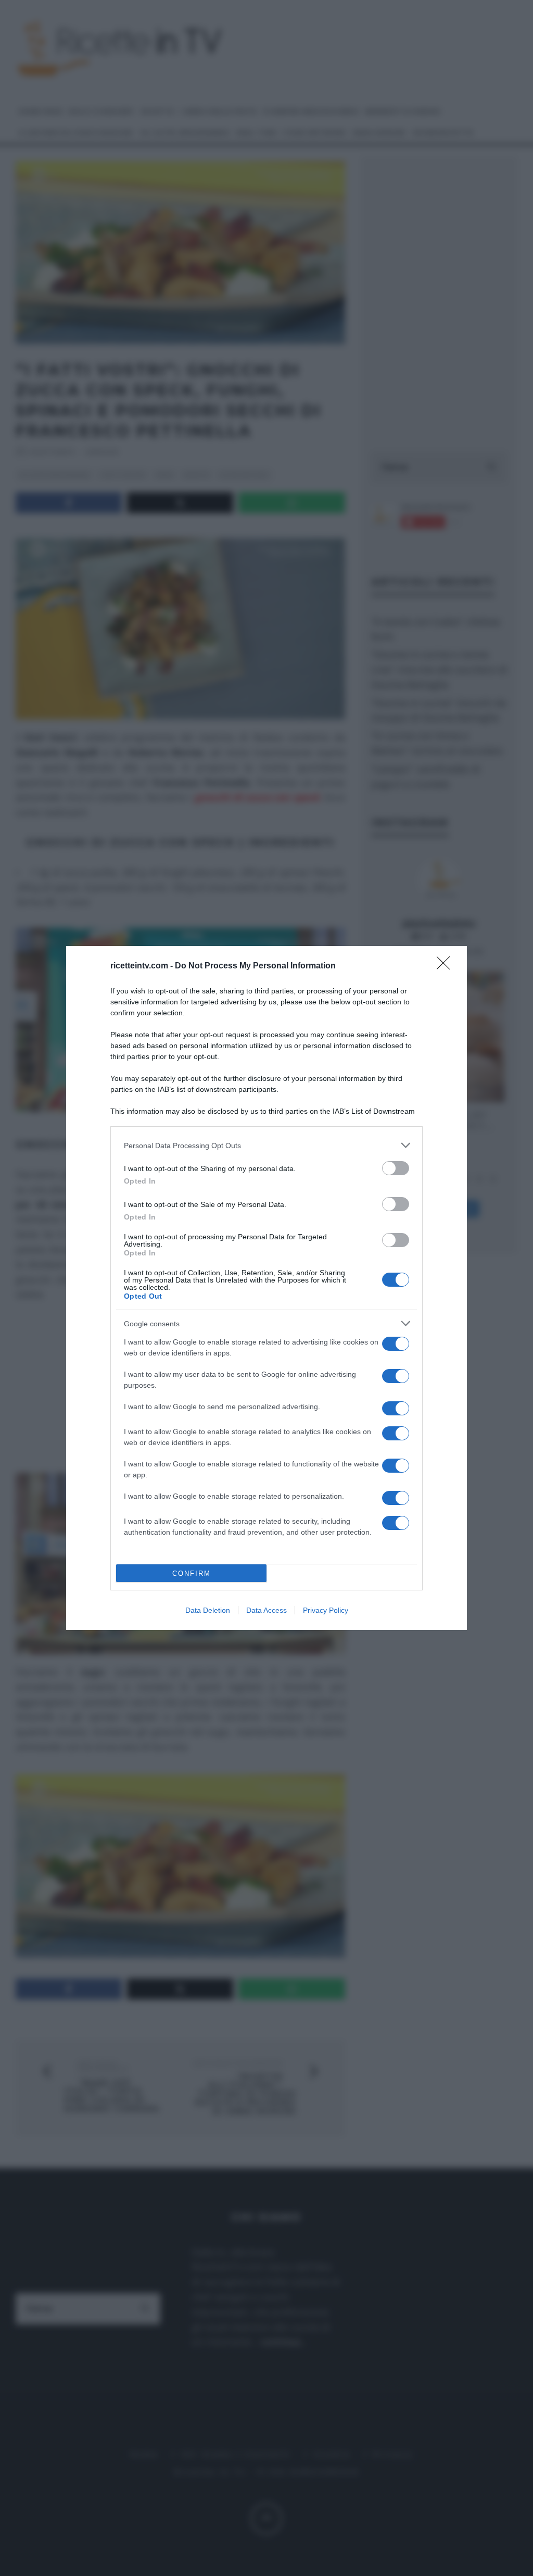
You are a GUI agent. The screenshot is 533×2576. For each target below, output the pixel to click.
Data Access (266, 1610)
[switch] (396, 1168)
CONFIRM (192, 1573)
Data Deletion (208, 1610)
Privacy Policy (326, 1610)
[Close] (447, 966)
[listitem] (266, 1145)
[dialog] (266, 1288)
